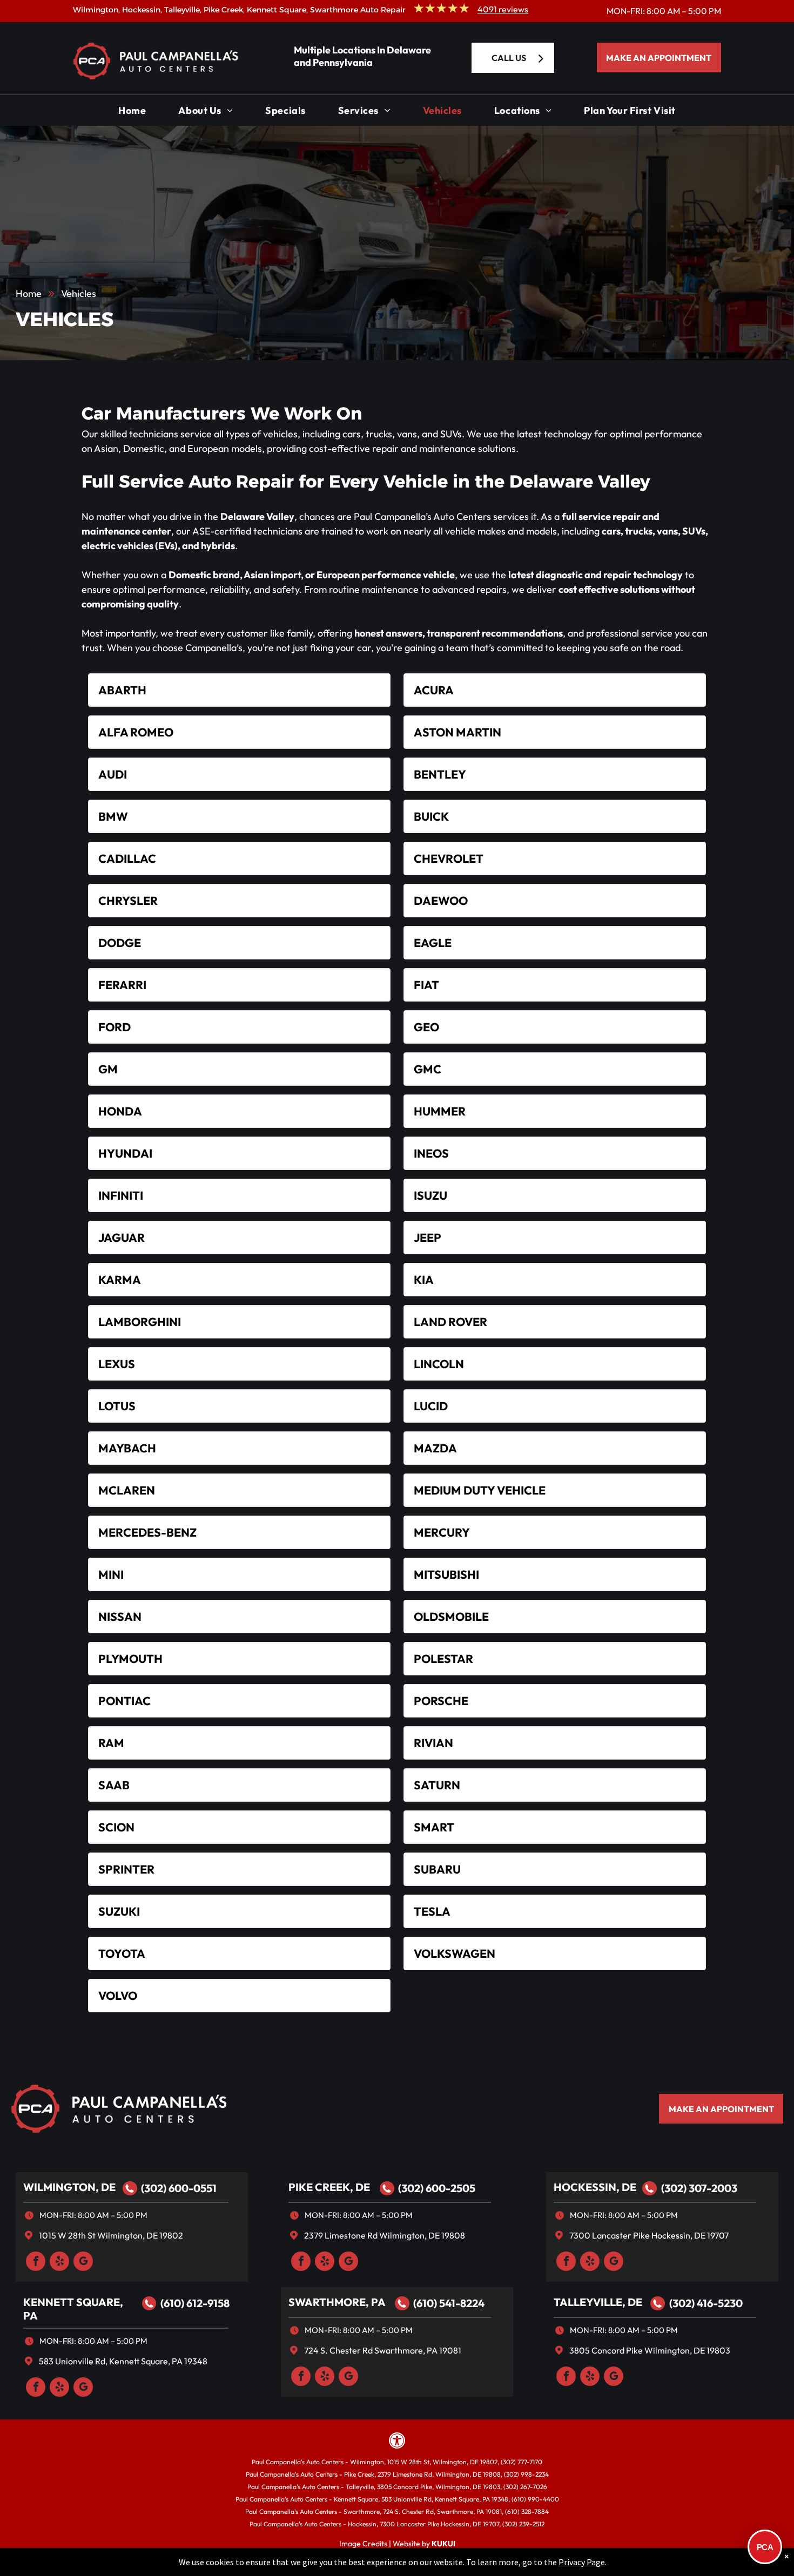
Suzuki (119, 1911)
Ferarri (122, 985)
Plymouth (130, 1659)
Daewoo (441, 901)
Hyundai (125, 1153)
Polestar (443, 1659)
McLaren (127, 1490)
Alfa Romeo (136, 732)
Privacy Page (582, 2562)
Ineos (431, 1153)
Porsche (441, 1701)
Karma (120, 1280)
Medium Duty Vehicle (480, 1490)
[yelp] (59, 2263)
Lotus (117, 1406)
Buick (431, 816)
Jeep (428, 1238)
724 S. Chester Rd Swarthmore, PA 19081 (383, 2350)
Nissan (120, 1617)
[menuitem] (132, 113)
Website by (411, 2544)
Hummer (440, 1111)
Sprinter (126, 1869)
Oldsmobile (451, 1617)
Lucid (431, 1406)
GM (108, 1069)
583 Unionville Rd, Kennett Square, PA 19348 (123, 2361)
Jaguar (122, 1238)
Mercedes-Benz (147, 1532)
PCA (765, 2547)
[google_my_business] (83, 2263)
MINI (111, 1574)
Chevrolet (449, 858)
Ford (115, 1027)
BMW (113, 816)
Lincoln (439, 1364)
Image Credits (363, 2544)
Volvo (118, 1996)
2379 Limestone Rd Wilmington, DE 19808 (385, 2235)
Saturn (437, 1785)
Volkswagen (455, 1953)
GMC (428, 1069)
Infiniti (121, 1195)
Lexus (117, 1364)
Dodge (120, 943)
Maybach (127, 1448)
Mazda (435, 1448)
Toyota (122, 1953)
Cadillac (127, 858)
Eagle (433, 943)
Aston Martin (457, 732)
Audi (113, 774)
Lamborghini (140, 1322)
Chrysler (128, 901)
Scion (116, 1827)
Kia (424, 1280)
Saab (114, 1785)
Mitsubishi (446, 1574)
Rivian (433, 1743)
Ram (111, 1743)
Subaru (437, 1869)
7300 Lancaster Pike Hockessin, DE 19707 (649, 2235)
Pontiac (125, 1701)
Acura (434, 690)
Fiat (426, 985)
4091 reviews (503, 9)
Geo (426, 1027)
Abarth (122, 690)
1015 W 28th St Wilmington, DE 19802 (111, 2235)
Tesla (432, 1911)
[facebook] (36, 2263)
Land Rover (450, 1322)
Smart (434, 1827)
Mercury (442, 1532)
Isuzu (430, 1195)
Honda (120, 1111)
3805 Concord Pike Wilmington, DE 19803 (650, 2350)
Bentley (440, 774)
